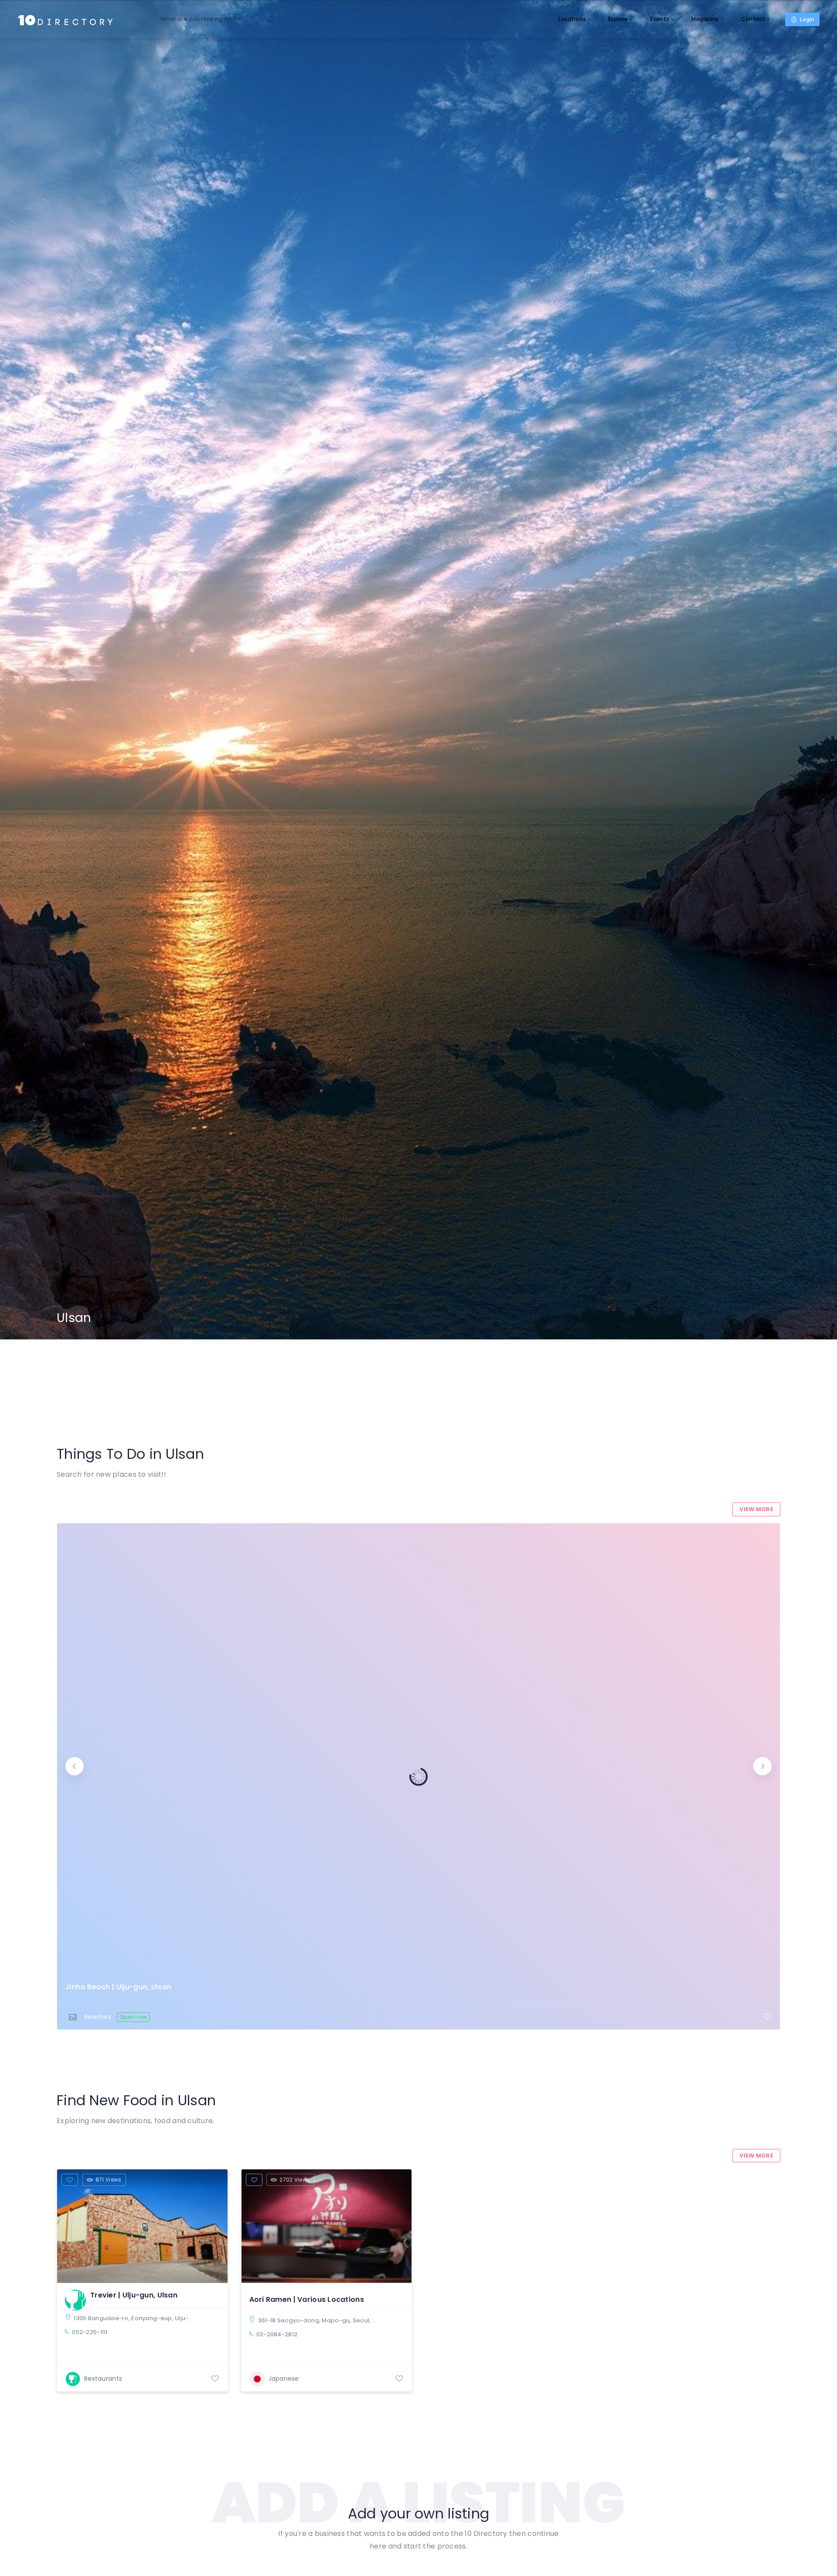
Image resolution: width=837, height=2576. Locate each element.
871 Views (109, 2180)
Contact (753, 19)
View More (756, 1509)
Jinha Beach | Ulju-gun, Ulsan (118, 1987)
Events (660, 19)
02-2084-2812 (277, 2334)
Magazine (705, 19)
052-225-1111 (90, 2332)
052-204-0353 (428, 1999)
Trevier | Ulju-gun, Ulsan (134, 2295)
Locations (572, 19)
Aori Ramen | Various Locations (307, 2299)
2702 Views (295, 2180)
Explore (618, 19)
